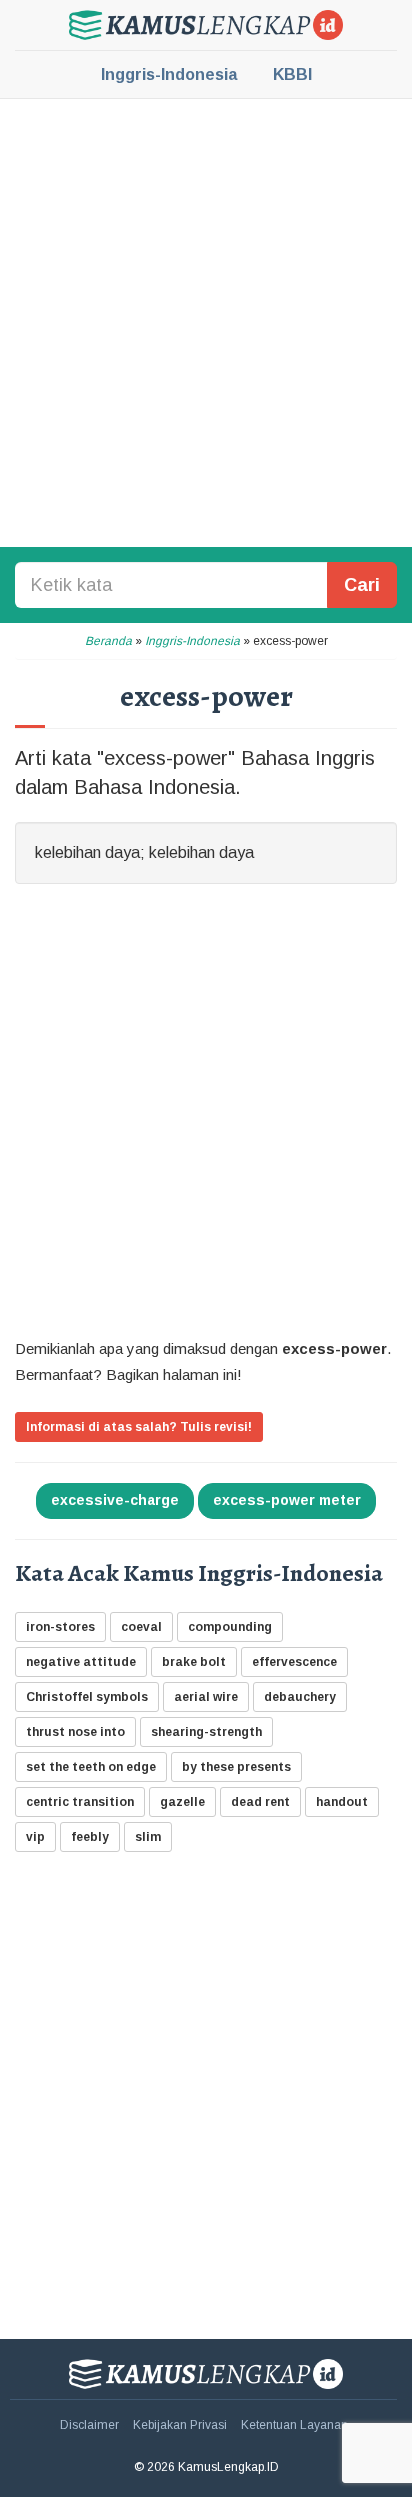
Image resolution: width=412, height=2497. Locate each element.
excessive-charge (115, 1500)
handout (342, 1802)
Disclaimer (89, 2425)
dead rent (260, 1802)
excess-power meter (287, 1500)
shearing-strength (206, 1732)
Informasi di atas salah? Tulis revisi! (139, 1427)
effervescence (294, 1662)
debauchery (300, 1697)
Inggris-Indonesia (169, 74)
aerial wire (206, 1697)
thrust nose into (75, 1732)
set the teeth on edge (91, 1767)
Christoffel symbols (87, 1697)
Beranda (108, 641)
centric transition (80, 1802)
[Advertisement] (206, 321)
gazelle (182, 1802)
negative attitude (81, 1662)
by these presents (236, 1767)
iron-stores (60, 1627)
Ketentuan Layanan (294, 2425)
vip (35, 1837)
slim (148, 1837)
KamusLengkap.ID (206, 25)
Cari (362, 585)
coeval (141, 1627)
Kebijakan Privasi (180, 2425)
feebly (90, 1837)
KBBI (292, 74)
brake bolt (194, 1662)
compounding (230, 1627)
